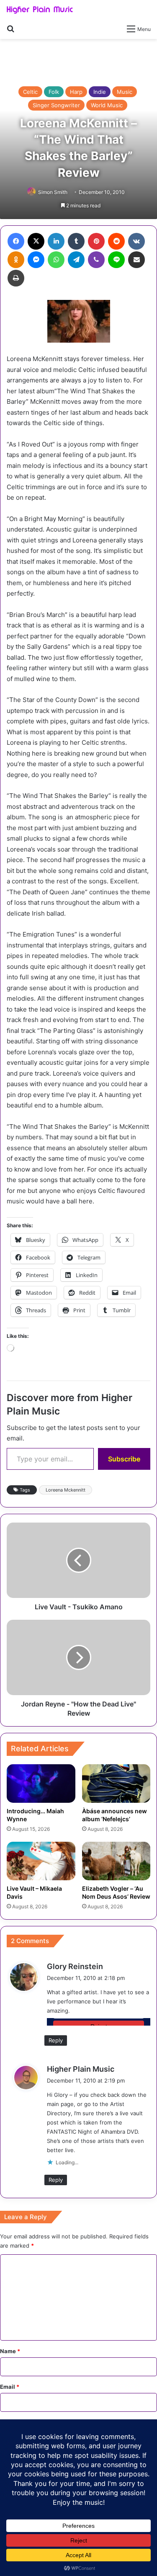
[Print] (16, 278)
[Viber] (96, 260)
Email (10, 2387)
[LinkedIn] (56, 241)
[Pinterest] (96, 241)
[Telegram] (76, 260)
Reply (56, 2040)
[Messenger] (36, 260)
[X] (36, 241)
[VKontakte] (136, 241)
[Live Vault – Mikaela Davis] (41, 1861)
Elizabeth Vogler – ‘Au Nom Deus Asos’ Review (116, 1892)
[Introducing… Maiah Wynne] (41, 1784)
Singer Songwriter (56, 105)
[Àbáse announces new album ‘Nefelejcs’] (116, 1784)
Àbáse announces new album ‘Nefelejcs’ (115, 1815)
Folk (54, 92)
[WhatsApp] (56, 260)
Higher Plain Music (81, 2069)
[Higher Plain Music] (40, 10)
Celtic (30, 92)
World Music (107, 105)
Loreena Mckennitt (66, 1490)
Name (10, 2351)
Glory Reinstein (75, 1966)
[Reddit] (116, 241)
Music (125, 92)
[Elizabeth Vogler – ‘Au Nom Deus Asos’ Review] (116, 1861)
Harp (76, 92)
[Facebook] (16, 241)
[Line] (116, 260)
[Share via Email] (136, 260)
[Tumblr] (76, 241)
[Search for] (10, 28)
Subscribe (124, 1459)
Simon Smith (53, 192)
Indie (100, 92)
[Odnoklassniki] (16, 260)
